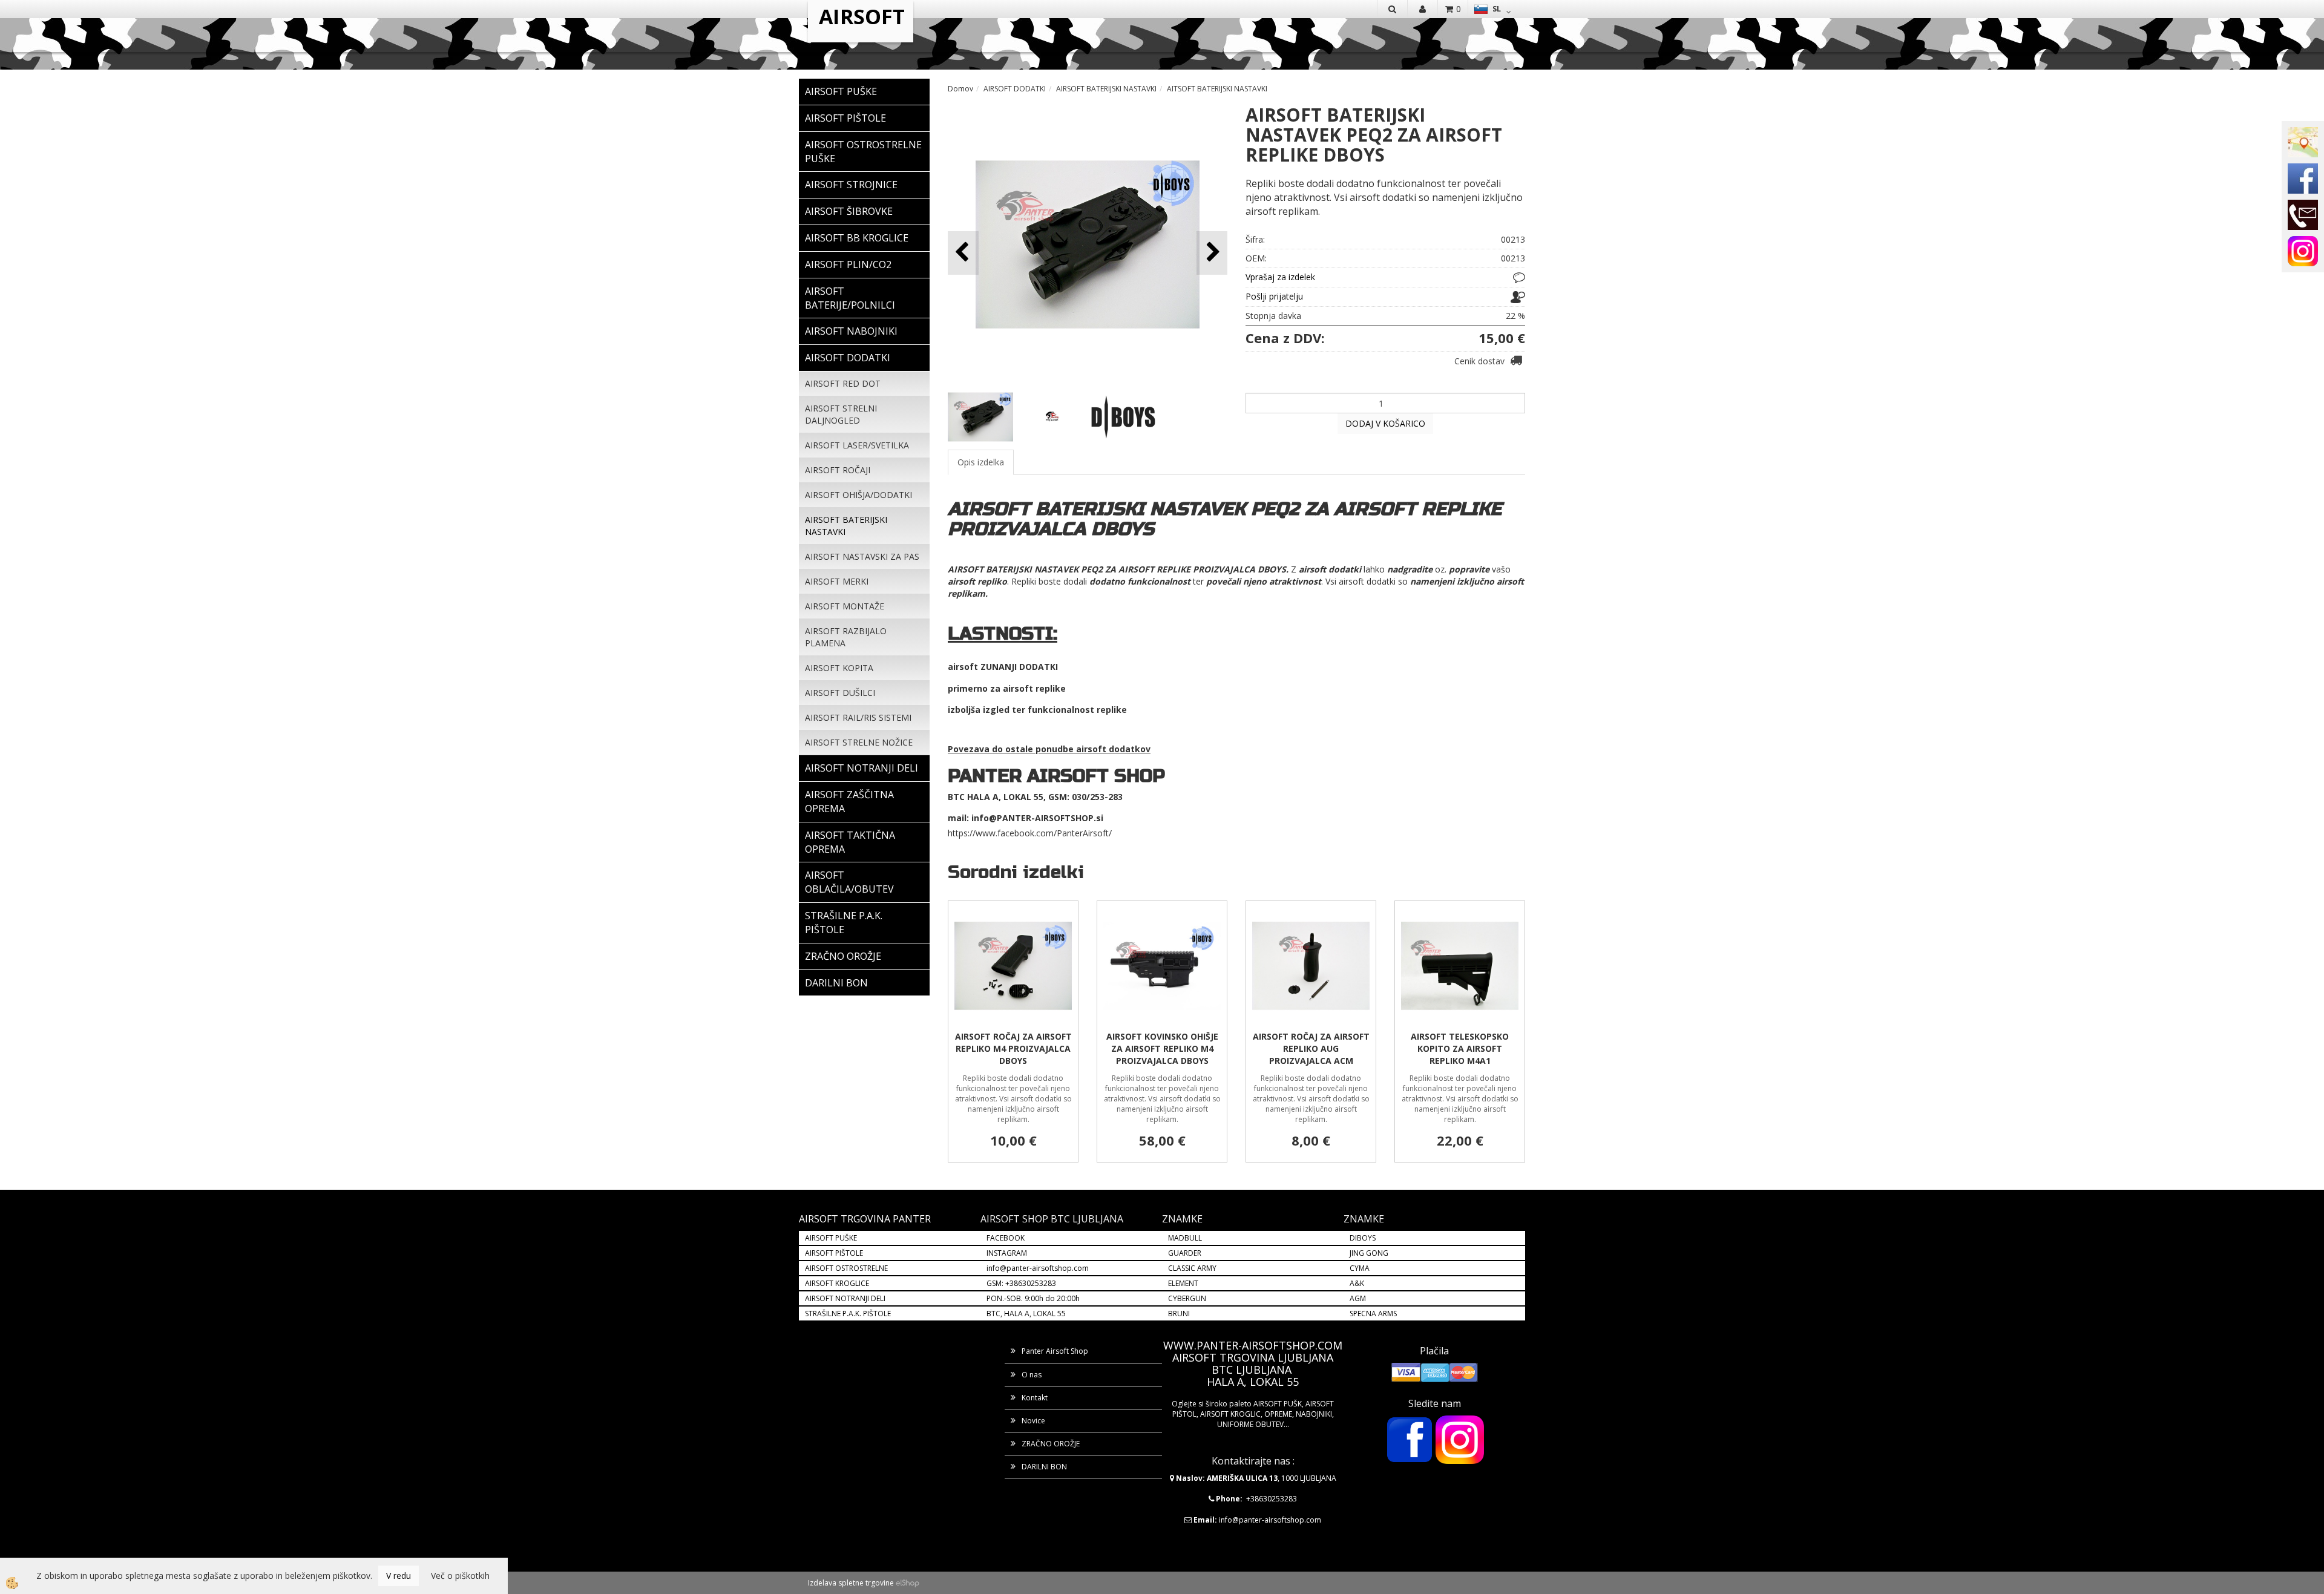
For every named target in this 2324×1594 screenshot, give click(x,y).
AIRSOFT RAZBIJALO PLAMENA (846, 637)
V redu (399, 1576)
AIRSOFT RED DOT (843, 383)
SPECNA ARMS (1373, 1314)
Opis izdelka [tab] (981, 462)
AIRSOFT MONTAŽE (845, 606)
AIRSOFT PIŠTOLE (834, 1253)
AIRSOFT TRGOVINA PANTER (865, 1219)
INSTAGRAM (1007, 1253)
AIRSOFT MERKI (837, 581)
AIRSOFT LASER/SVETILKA (857, 445)
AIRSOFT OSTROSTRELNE (846, 1268)
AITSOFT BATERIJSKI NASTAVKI (1217, 89)
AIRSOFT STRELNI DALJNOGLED (841, 414)
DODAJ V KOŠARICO (1385, 423)
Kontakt (1035, 1398)
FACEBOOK (1006, 1238)
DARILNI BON (1044, 1467)
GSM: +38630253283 (1021, 1283)
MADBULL (1185, 1238)
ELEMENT (1183, 1283)
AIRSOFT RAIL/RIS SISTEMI (858, 717)
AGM (1358, 1298)
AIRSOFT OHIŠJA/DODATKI (858, 495)
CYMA (1360, 1268)
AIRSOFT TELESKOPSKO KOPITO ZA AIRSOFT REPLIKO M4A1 (1460, 1048)
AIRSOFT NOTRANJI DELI (845, 1298)
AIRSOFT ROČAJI (838, 470)
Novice (1033, 1421)
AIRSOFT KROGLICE (837, 1283)
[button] (1212, 253)
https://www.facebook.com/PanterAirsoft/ (1030, 833)
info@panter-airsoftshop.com (1038, 1268)
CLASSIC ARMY (1192, 1268)
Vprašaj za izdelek (1280, 277)
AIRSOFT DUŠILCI (840, 693)
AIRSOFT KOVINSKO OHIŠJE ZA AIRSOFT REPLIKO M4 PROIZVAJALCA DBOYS (1162, 1048)
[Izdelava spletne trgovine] (908, 1583)
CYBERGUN (1187, 1298)
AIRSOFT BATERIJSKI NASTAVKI (846, 526)
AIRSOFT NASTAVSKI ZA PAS (862, 556)
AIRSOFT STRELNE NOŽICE (859, 742)
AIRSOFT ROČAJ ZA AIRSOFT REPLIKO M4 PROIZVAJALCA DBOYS (1013, 1048)
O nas (1032, 1375)
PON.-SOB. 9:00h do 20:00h (1033, 1298)
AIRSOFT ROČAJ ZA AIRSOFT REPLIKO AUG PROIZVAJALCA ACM (1311, 1048)
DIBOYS (1363, 1238)
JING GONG (1369, 1253)
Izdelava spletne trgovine (851, 1583)
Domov (960, 89)
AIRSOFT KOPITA (839, 668)
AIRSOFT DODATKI (1015, 89)
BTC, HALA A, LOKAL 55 (1026, 1314)
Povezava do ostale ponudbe (1012, 749)
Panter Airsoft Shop (1055, 1351)
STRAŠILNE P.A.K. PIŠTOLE (848, 1314)
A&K (1357, 1283)
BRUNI (1179, 1314)
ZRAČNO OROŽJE (1051, 1444)
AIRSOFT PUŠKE (831, 1238)
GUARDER (1185, 1253)
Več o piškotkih (460, 1576)
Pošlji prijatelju (1274, 296)
